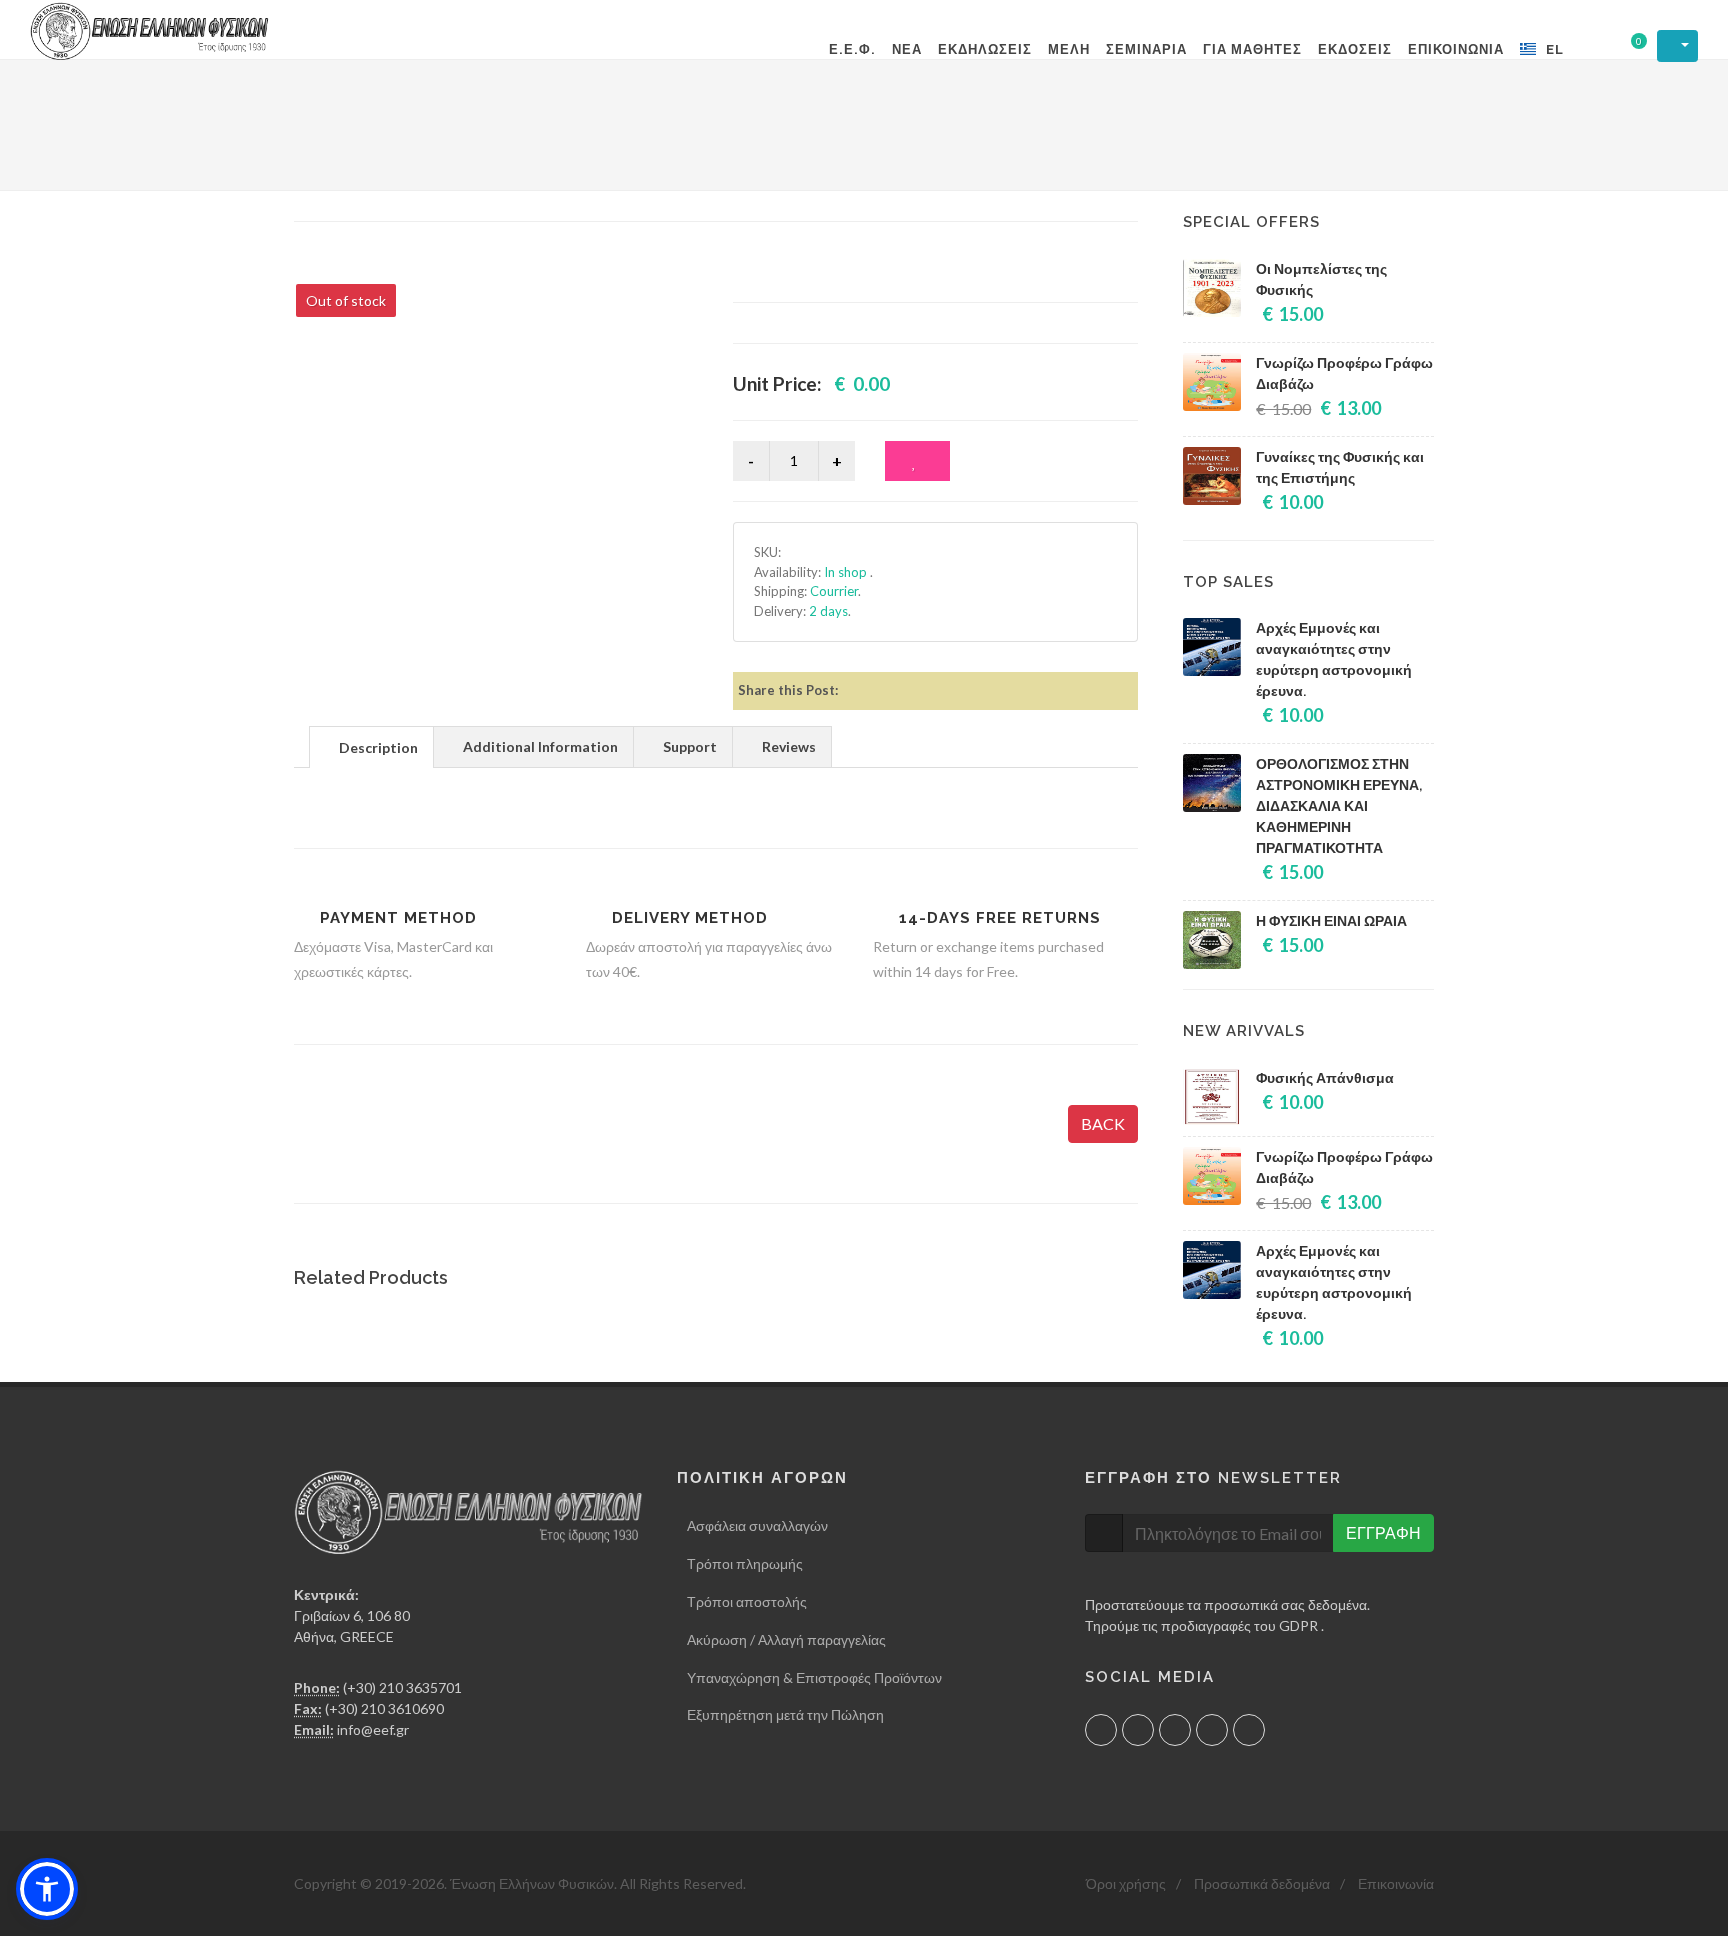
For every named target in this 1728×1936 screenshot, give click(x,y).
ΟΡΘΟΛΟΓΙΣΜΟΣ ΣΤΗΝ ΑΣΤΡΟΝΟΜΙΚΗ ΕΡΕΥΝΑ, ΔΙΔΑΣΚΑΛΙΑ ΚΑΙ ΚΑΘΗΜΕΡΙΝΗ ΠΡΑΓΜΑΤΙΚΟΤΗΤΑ (1339, 806)
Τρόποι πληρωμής (745, 1563)
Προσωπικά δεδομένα (1262, 1883)
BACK (1103, 1123)
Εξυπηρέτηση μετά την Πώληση (785, 1714)
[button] (47, 1889)
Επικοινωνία (1396, 1883)
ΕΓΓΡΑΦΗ (1383, 1532)
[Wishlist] (917, 461)
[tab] (371, 746)
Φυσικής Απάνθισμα (1325, 1078)
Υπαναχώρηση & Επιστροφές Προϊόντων (814, 1677)
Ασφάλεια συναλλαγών (757, 1525)
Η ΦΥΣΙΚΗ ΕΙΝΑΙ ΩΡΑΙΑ (1331, 921)
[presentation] (371, 748)
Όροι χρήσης (1126, 1883)
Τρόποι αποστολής (747, 1601)
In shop (847, 572)
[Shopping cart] (1626, 47)
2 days (828, 611)
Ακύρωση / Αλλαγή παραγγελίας (786, 1639)
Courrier (834, 591)
